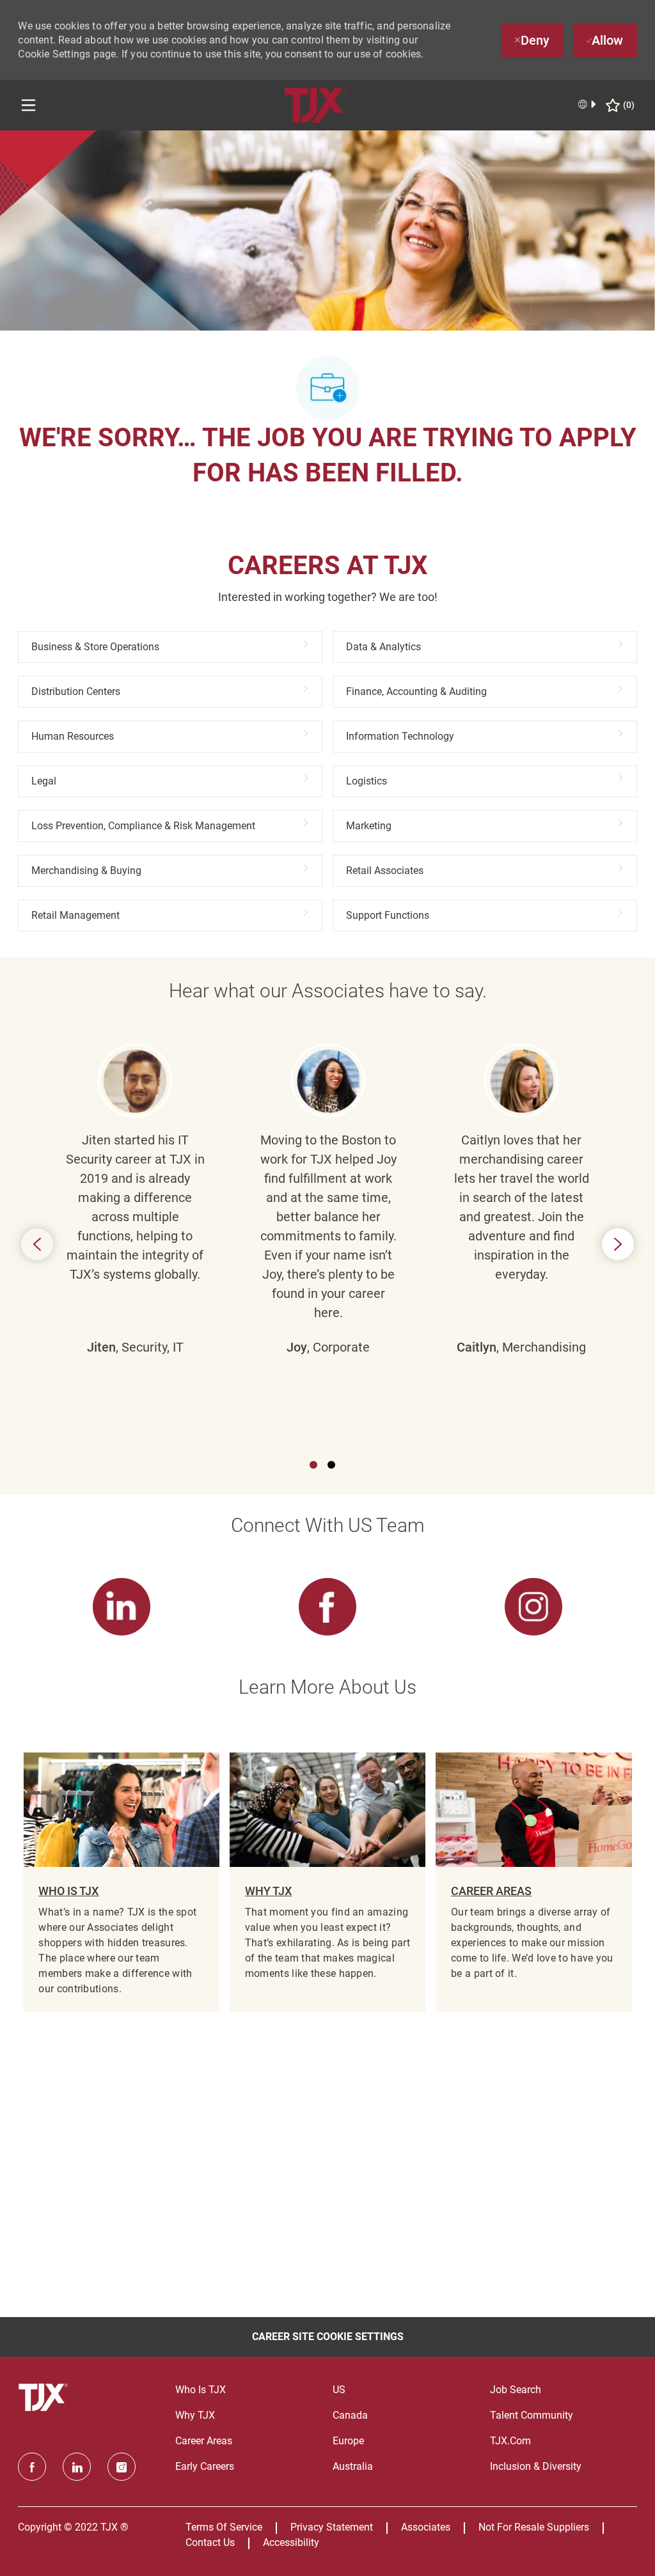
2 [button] (331, 1465)
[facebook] (32, 2467)
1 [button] (313, 1465)
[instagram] (122, 2467)
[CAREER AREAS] (533, 1882)
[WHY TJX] (327, 1882)
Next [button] (618, 1244)
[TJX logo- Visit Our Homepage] (45, 2398)
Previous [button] (37, 1244)
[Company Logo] (316, 105)
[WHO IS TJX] (121, 1882)
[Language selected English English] (588, 104)
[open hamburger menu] (28, 105)
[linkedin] (77, 2467)
